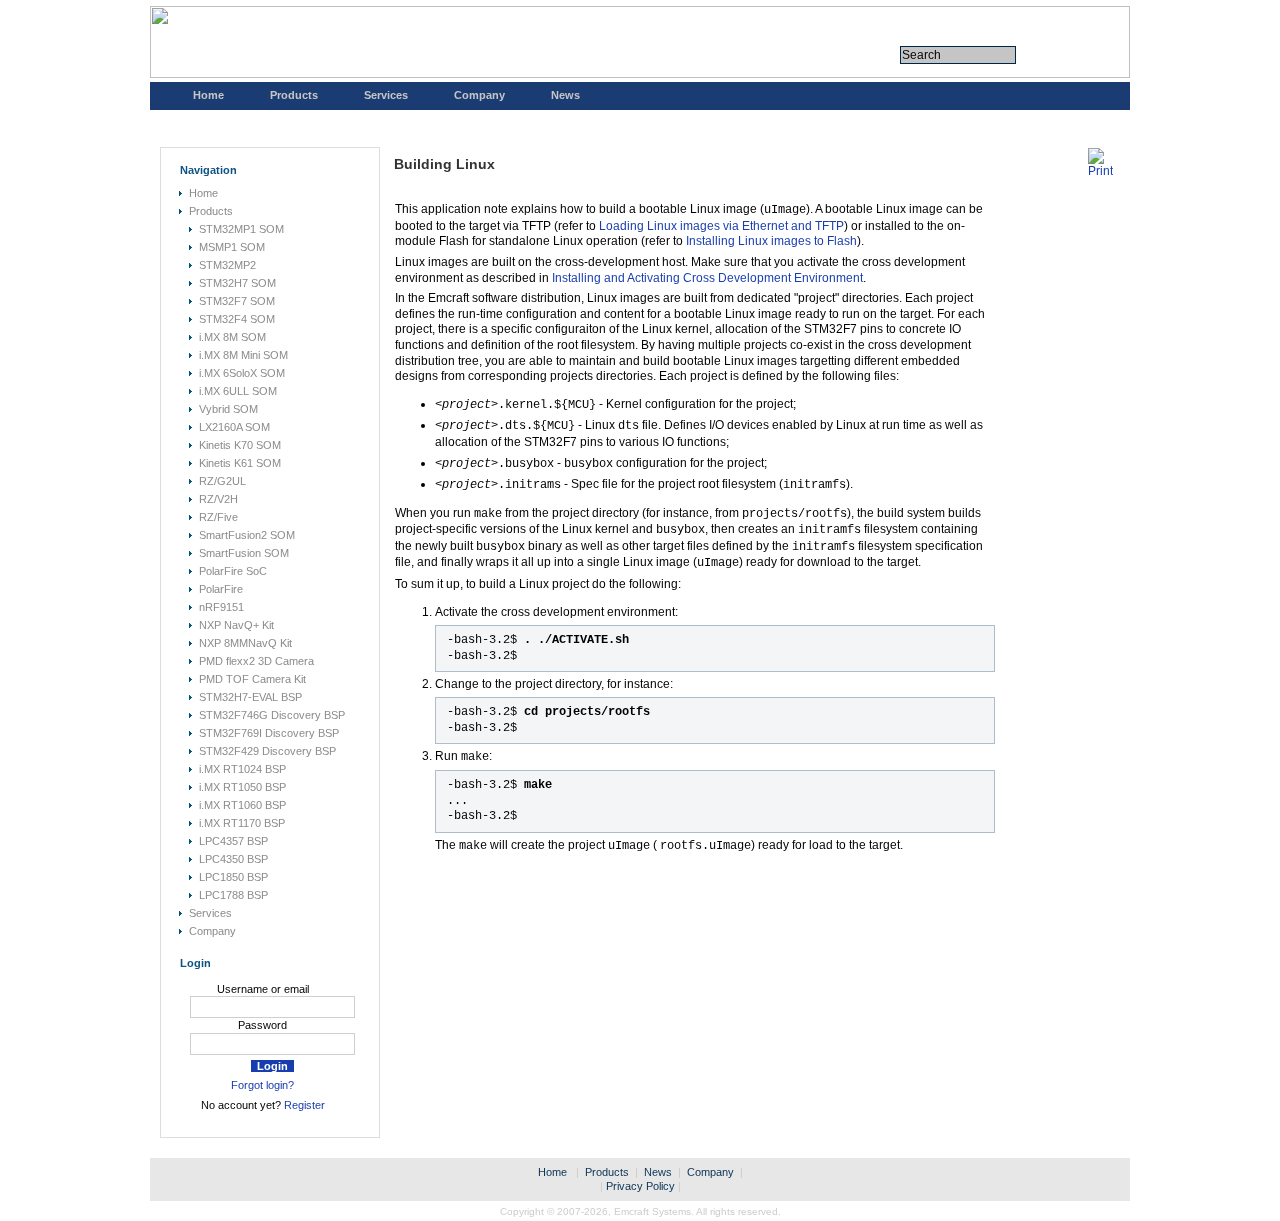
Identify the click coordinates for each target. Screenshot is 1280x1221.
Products (294, 95)
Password (262, 1025)
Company (479, 95)
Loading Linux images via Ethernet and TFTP (721, 226)
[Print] (1100, 171)
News (565, 95)
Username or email (263, 989)
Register (304, 1105)
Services (386, 95)
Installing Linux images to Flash (771, 241)
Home (208, 95)
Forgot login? (262, 1085)
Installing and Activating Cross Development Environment (707, 278)
